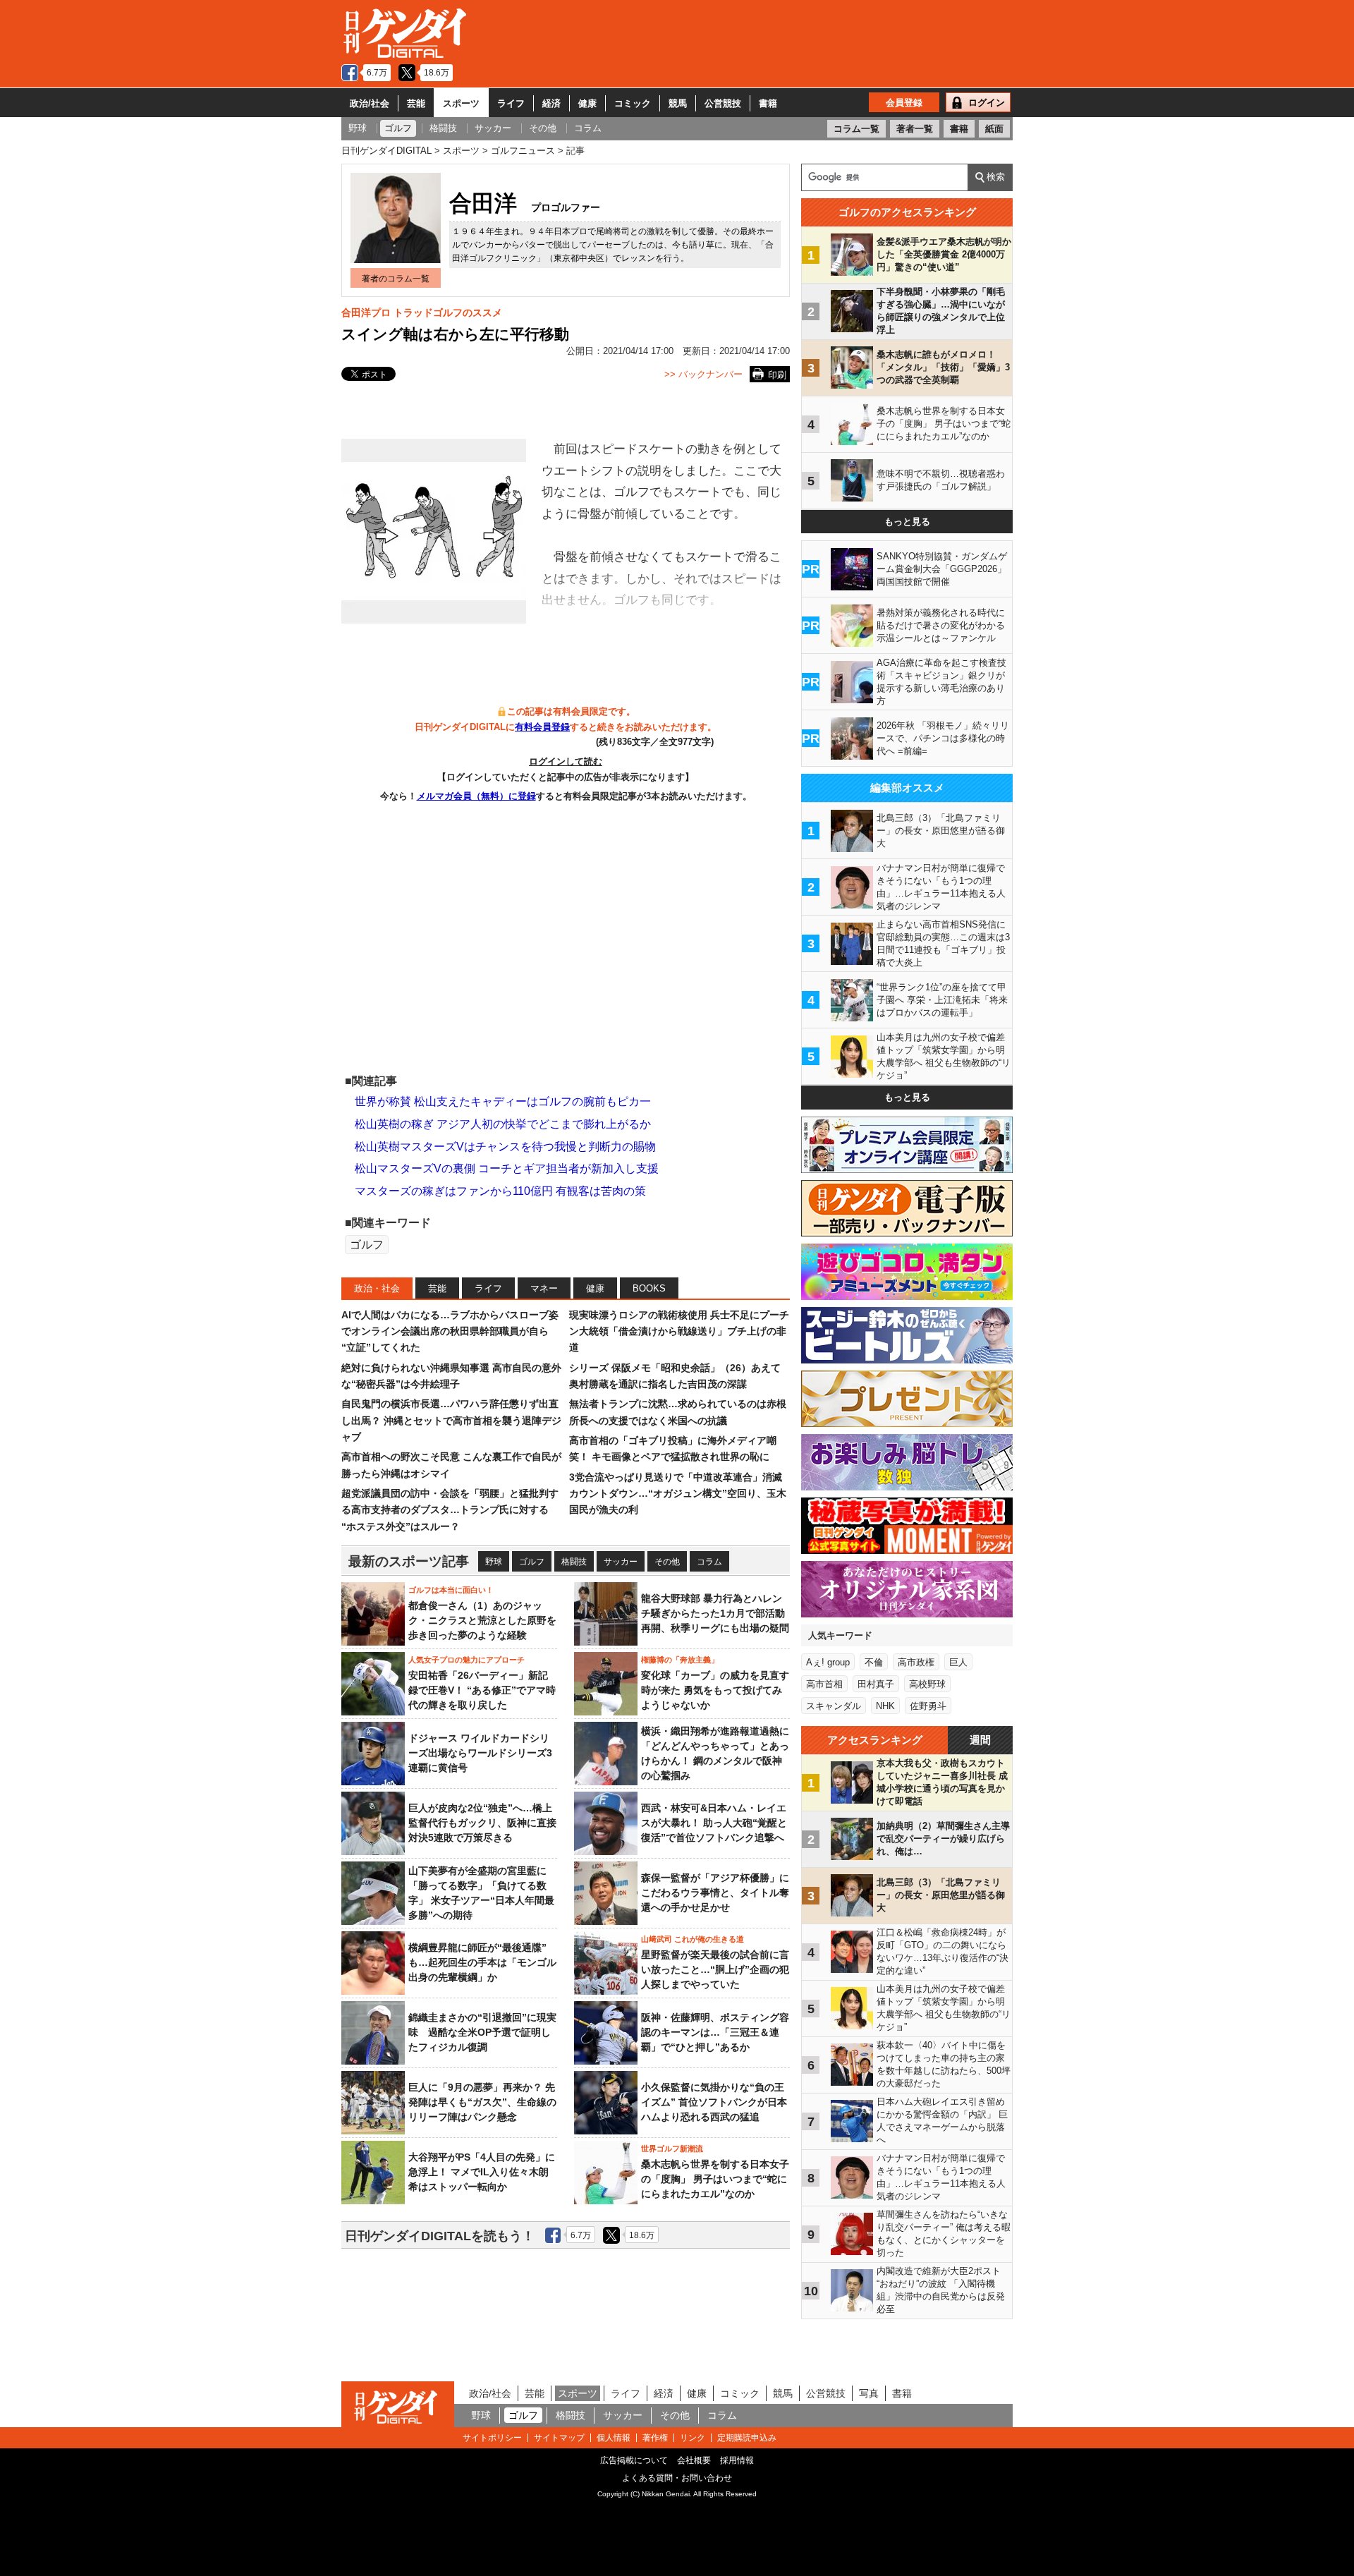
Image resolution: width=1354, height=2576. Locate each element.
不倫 (874, 1662)
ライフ (511, 103)
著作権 (655, 2438)
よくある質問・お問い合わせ (677, 2478)
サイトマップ (559, 2438)
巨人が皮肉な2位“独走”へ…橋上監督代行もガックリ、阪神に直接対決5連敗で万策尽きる (482, 1823)
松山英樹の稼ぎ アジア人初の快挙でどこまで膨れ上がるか (503, 1124)
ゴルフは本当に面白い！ (451, 1590)
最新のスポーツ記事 (409, 1561)
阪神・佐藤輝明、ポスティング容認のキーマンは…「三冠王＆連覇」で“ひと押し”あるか (715, 2032)
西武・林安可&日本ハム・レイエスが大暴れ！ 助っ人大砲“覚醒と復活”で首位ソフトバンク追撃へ (714, 1823)
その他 (667, 1562)
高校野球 (927, 1684)
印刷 (777, 375)
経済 (551, 103)
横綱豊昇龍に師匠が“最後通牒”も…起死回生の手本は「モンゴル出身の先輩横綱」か (482, 1962)
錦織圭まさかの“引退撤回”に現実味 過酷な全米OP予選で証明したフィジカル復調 (482, 2032)
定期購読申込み (747, 2438)
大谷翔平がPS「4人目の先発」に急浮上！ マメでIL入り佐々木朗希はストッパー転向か (482, 2172)
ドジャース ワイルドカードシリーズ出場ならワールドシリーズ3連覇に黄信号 (480, 1753)
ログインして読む (566, 761)
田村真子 (876, 1684)
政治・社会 (377, 1288)
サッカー (621, 1562)
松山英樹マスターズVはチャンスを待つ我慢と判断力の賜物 (505, 1147)
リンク (693, 2438)
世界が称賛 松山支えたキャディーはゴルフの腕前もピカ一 (503, 1101)
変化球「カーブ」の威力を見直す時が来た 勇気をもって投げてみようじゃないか (715, 1690)
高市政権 (916, 1662)
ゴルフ (367, 1245)
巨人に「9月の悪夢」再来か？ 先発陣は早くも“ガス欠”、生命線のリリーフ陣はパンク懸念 (482, 2102)
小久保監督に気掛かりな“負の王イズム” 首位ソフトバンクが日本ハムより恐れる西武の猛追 (714, 2102)
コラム (709, 1562)
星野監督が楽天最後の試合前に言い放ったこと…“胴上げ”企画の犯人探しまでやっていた (715, 1969)
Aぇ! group (828, 1662)
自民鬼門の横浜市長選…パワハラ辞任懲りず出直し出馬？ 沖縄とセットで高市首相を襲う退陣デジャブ (451, 1420)
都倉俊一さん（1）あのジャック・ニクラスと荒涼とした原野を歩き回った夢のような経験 (482, 1620)
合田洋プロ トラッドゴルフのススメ (422, 312)
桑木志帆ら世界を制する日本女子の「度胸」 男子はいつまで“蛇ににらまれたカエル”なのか (715, 2179)
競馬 (678, 103)
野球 (494, 1562)
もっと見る (907, 522)
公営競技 (723, 103)
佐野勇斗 (928, 1706)
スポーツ (461, 103)
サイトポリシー (492, 2438)
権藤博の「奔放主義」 (680, 1660)
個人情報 (614, 2438)
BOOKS (649, 1288)
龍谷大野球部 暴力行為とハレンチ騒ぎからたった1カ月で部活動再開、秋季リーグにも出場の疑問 (715, 1613)
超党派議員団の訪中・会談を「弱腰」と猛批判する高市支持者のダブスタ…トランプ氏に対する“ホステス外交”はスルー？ (450, 1510)
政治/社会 (370, 103)
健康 (587, 103)
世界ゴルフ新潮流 (672, 2149)
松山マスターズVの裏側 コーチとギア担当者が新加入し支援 (507, 1168)
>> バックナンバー (703, 374)
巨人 (958, 1662)
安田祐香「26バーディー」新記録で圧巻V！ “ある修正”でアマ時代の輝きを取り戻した (482, 1690)
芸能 (416, 103)
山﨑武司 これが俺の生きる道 (693, 1939)
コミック (633, 103)
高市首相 (824, 1684)
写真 (869, 2393)
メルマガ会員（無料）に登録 (476, 796)
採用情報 (737, 2460)
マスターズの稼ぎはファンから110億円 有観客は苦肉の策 (500, 1191)
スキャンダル (834, 1706)
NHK (885, 1706)
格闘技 (574, 1562)
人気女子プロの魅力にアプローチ (466, 1660)
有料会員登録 (542, 727)
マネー (544, 1288)
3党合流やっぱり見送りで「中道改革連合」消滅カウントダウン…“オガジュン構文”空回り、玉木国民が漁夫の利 (678, 1494)
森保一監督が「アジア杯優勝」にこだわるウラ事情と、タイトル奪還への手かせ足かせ (715, 1892)
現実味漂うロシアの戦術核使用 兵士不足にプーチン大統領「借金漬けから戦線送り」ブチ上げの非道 (679, 1331)
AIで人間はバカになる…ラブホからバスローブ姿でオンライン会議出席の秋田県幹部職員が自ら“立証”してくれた (450, 1331)
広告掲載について (634, 2460)
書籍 (768, 103)
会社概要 (694, 2460)
